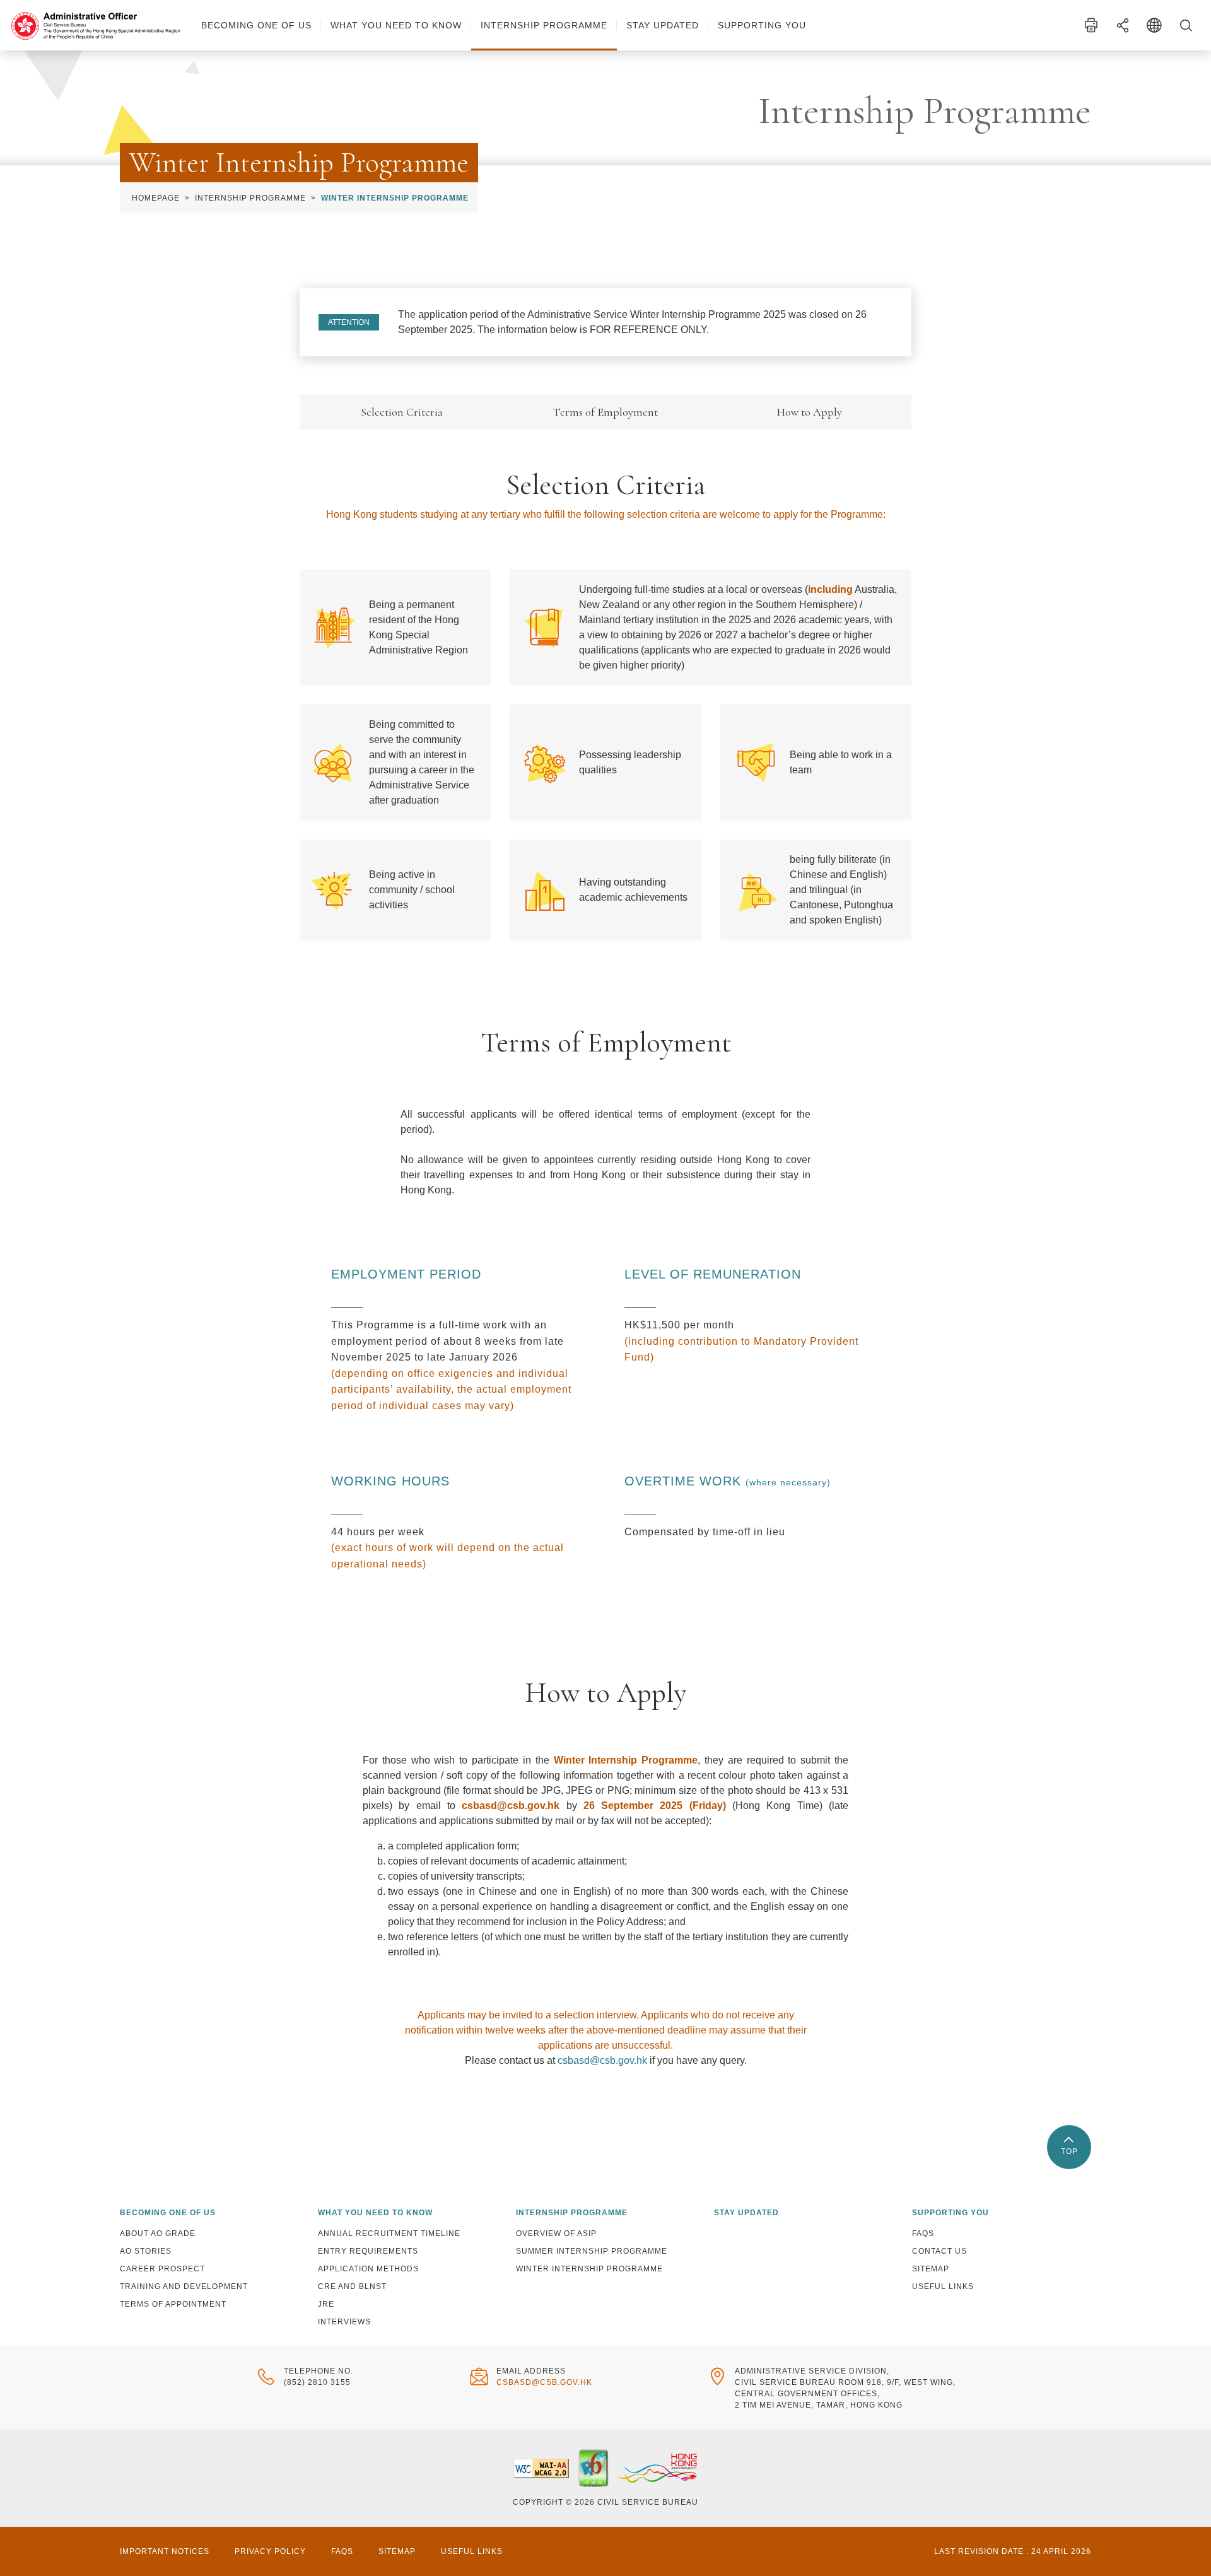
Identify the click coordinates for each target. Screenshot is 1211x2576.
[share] (1123, 25)
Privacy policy (270, 2551)
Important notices (165, 2551)
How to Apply (810, 412)
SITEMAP (397, 2551)
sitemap (931, 2269)
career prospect (162, 2269)
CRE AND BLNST (352, 2286)
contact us (939, 2251)
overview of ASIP (556, 2234)
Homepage (156, 198)
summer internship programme (592, 2251)
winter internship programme (589, 2269)
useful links (943, 2286)
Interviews (344, 2322)
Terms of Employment (605, 412)
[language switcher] (1154, 25)
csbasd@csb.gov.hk (602, 2060)
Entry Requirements (368, 2251)
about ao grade (158, 2234)
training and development (184, 2286)
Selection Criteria (402, 412)
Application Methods (368, 2269)
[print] (1091, 25)
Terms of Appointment (173, 2304)
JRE (326, 2304)
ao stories (146, 2251)
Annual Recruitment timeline (389, 2234)
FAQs (923, 2234)
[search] (1186, 25)
